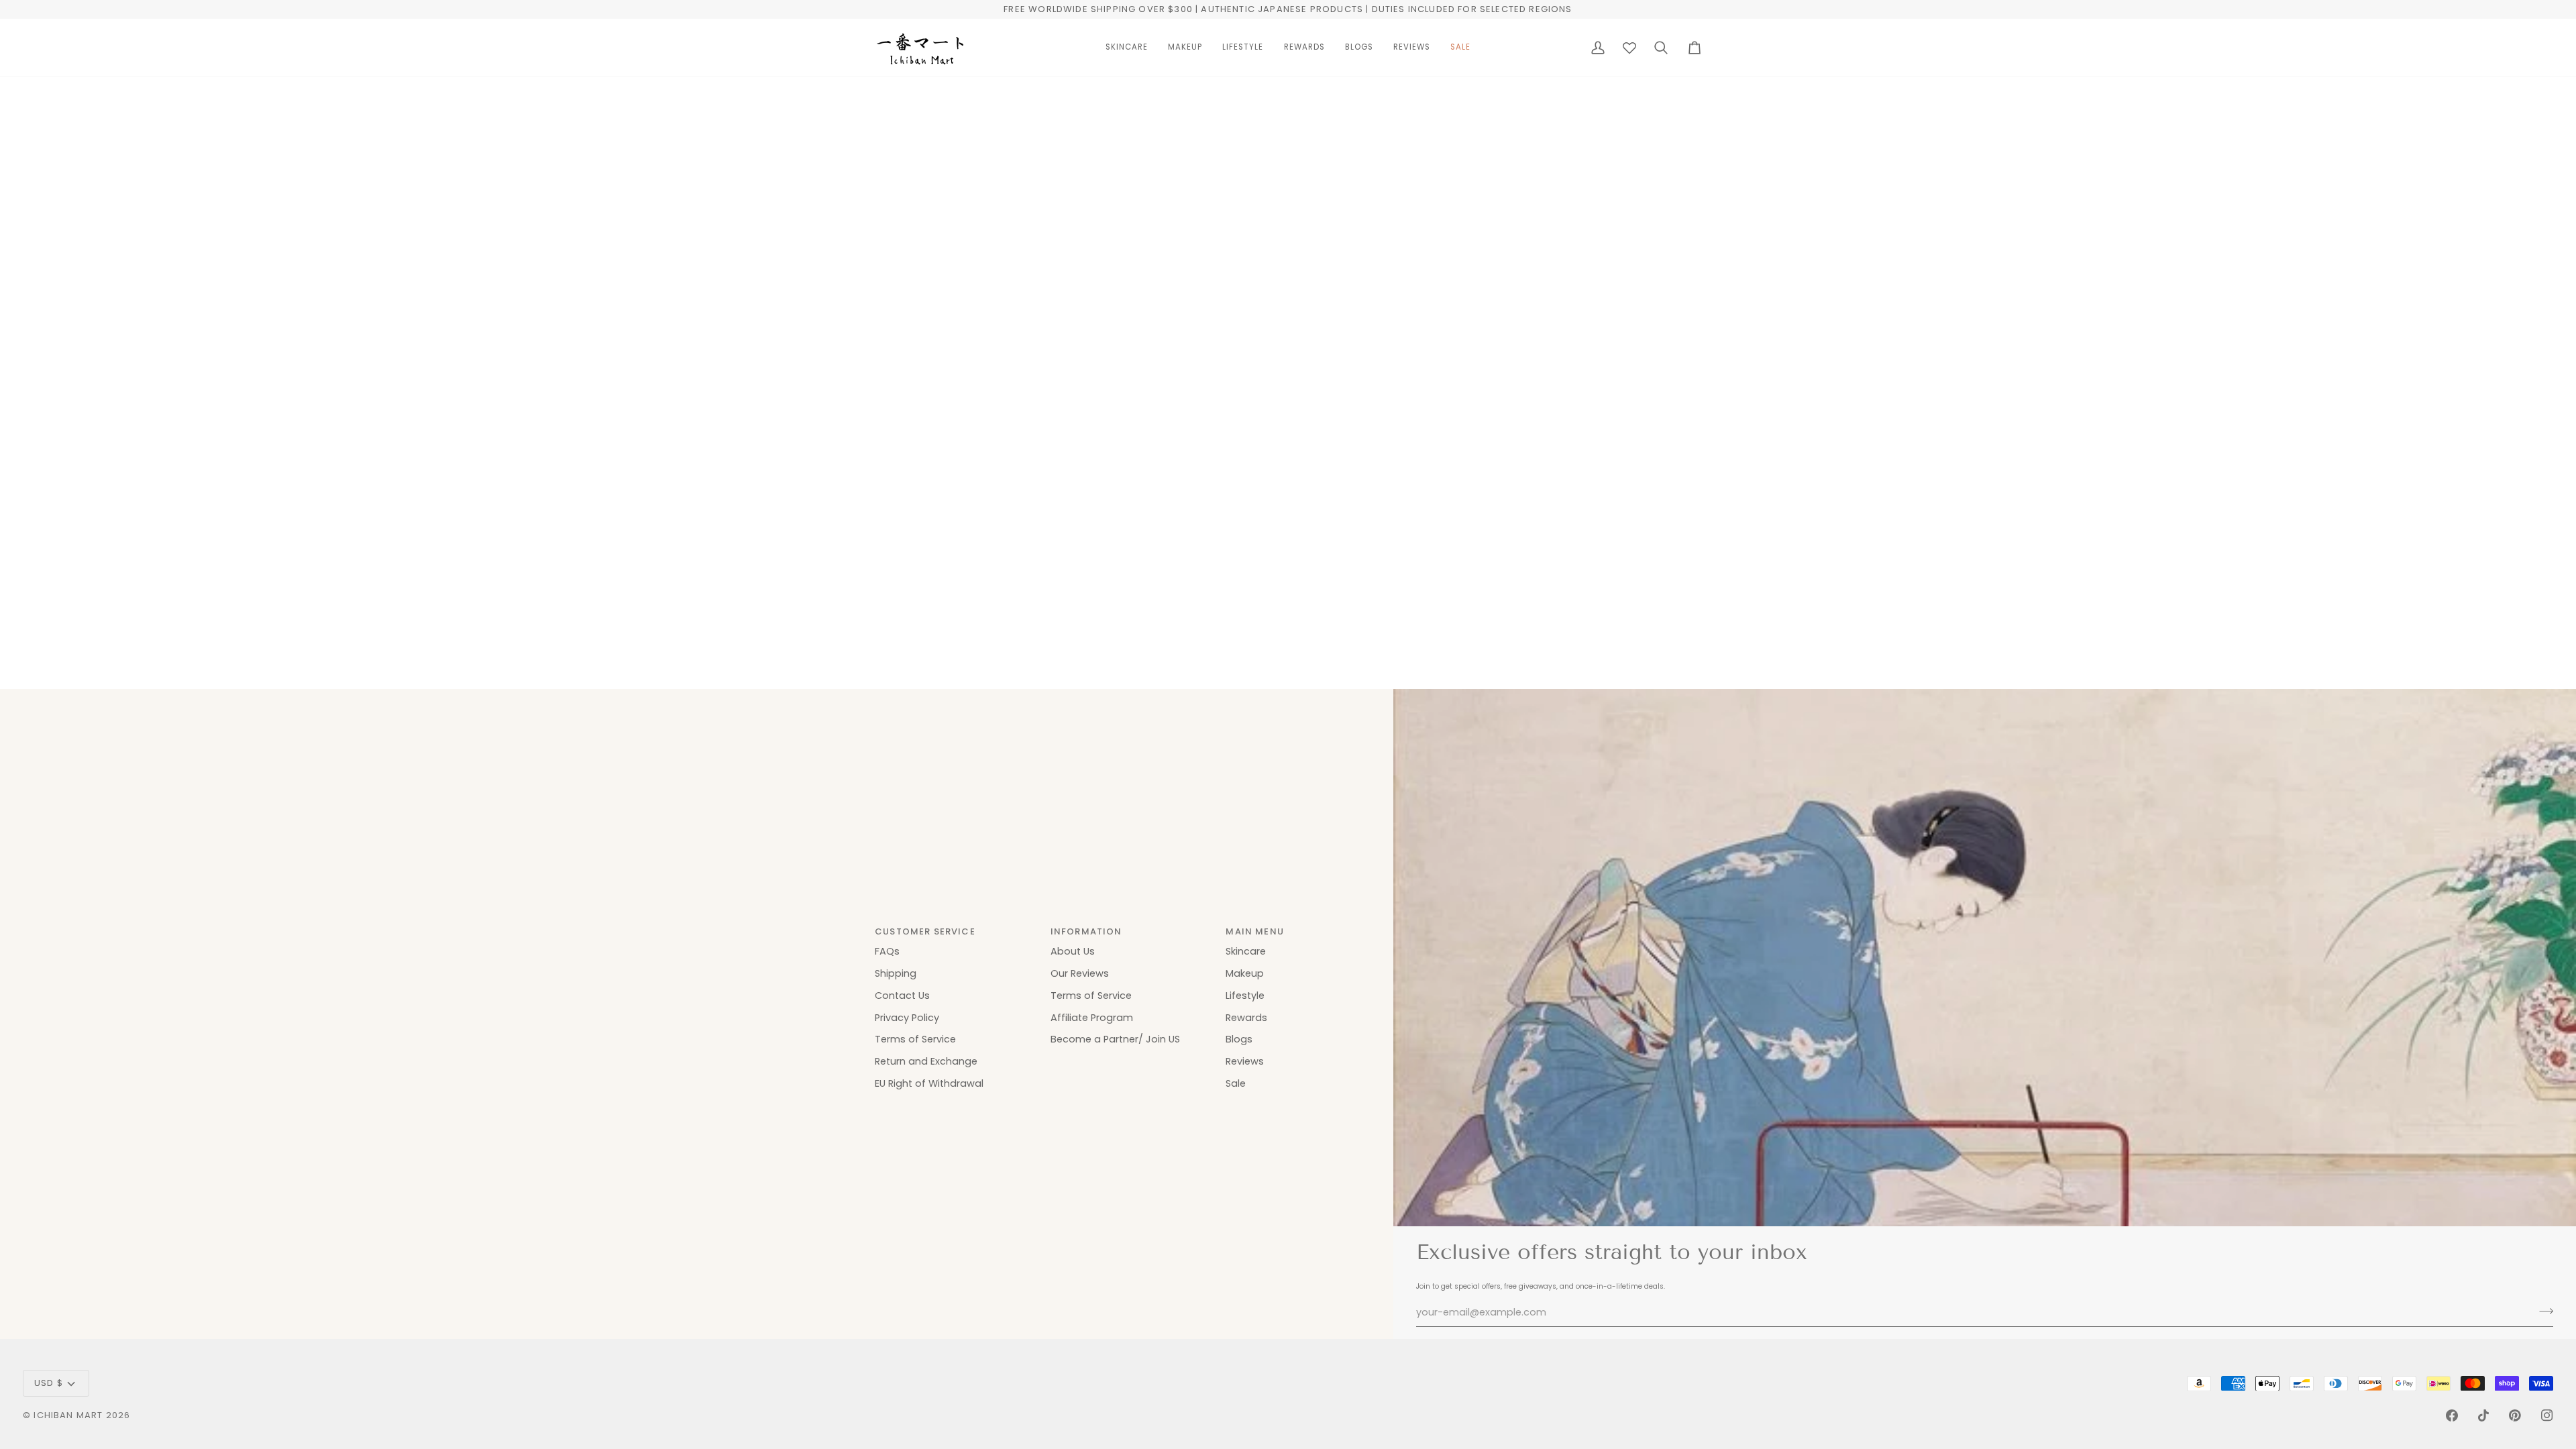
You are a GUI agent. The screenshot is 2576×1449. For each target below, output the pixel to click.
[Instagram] (2547, 1415)
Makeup (1245, 973)
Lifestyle (1245, 996)
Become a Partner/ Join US (1115, 1039)
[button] (1127, 48)
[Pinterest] (2515, 1415)
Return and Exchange (926, 1061)
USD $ (49, 1383)
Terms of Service (915, 1039)
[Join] (2542, 1311)
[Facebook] (2452, 1415)
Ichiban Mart (68, 1415)
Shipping (896, 973)
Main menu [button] (1255, 931)
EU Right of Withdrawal (929, 1083)
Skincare (1246, 951)
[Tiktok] (2483, 1415)
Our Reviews (1080, 973)
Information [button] (1086, 931)
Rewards (1246, 1018)
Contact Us (902, 996)
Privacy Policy (907, 1018)
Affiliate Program (1092, 1018)
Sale (1236, 1083)
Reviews (1245, 1061)
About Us (1073, 951)
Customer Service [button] (925, 931)
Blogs (1239, 1039)
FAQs (887, 951)
